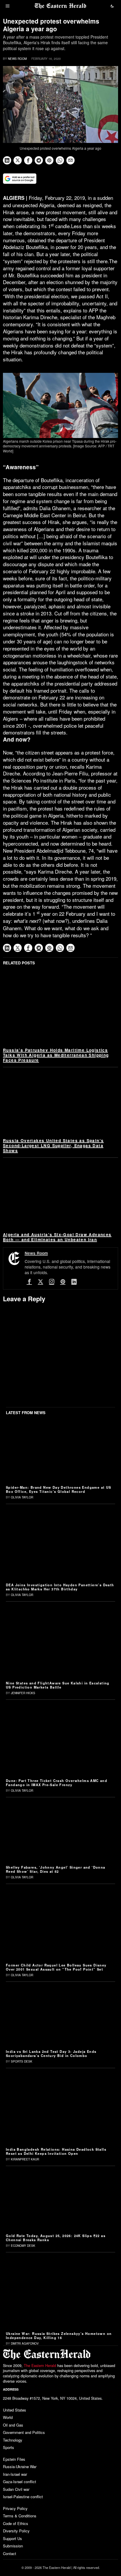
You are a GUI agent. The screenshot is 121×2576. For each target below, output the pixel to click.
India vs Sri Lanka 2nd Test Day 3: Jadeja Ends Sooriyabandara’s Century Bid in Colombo (51, 2053)
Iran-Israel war (15, 2474)
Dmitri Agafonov (25, 2343)
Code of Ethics (16, 2523)
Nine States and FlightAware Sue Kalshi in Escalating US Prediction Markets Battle (58, 1685)
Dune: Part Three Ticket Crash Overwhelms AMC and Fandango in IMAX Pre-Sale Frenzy (57, 1783)
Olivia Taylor (22, 1497)
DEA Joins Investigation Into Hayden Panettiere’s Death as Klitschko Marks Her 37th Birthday (60, 1587)
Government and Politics (24, 2432)
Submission (13, 2546)
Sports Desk (22, 2061)
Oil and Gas (13, 2425)
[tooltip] (7, 160)
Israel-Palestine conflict (23, 2497)
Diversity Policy (16, 2531)
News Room (17, 59)
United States (15, 2410)
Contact (10, 2553)
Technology (13, 2440)
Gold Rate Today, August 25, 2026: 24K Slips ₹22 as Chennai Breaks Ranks (56, 2238)
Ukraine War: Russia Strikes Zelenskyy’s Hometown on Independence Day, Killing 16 (59, 2335)
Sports (9, 2447)
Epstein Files (14, 2459)
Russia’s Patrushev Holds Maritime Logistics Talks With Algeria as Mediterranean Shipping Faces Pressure (56, 1055)
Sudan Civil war (16, 2489)
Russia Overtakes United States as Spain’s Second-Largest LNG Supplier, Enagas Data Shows (53, 1145)
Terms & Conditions (20, 2516)
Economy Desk (23, 2246)
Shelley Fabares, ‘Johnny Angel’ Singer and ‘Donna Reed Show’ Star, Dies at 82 (56, 1869)
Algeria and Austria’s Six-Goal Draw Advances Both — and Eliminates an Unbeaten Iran (57, 1237)
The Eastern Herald (40, 2366)
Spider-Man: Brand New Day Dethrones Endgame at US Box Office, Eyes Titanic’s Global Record (59, 1489)
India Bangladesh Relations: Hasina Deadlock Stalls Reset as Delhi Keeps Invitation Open (56, 2151)
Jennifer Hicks (23, 1693)
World (8, 2417)
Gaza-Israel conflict (20, 2482)
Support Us (12, 2538)
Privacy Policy (15, 2508)
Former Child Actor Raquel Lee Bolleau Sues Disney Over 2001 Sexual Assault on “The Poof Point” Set (56, 1967)
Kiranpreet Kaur (25, 2159)
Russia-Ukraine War (20, 2467)
